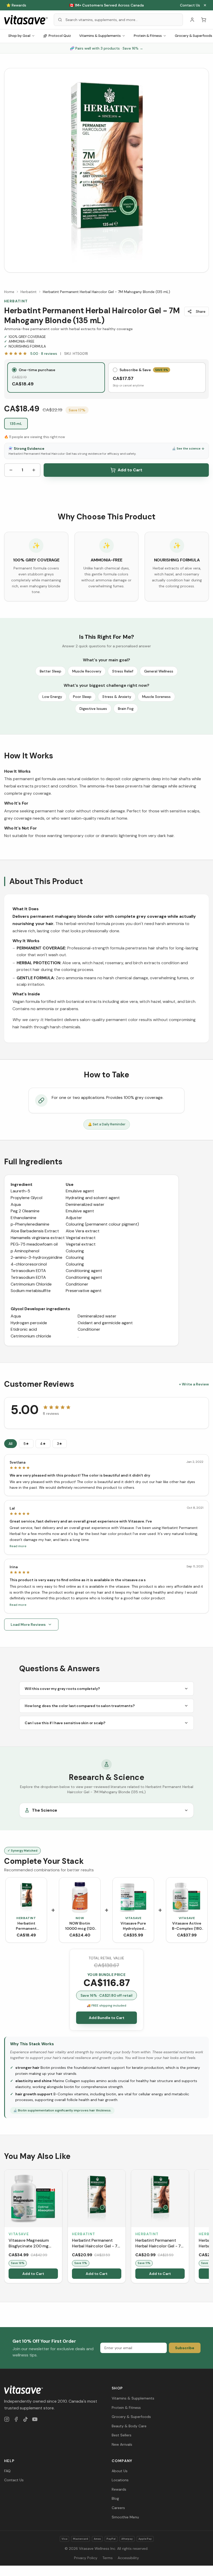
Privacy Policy (86, 2558)
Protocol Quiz (60, 36)
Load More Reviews (28, 1625)
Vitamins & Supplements (100, 36)
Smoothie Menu (125, 2517)
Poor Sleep (82, 697)
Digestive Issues (93, 709)
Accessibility (128, 2558)
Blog (115, 2498)
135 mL (16, 424)
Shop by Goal (19, 36)
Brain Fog (126, 709)
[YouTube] (35, 2419)
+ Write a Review (194, 1384)
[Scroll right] (208, 2227)
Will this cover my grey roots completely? (62, 1689)
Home (9, 292)
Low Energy (52, 697)
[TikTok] (25, 2419)
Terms (108, 2558)
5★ (26, 1444)
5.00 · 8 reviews (44, 354)
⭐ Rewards (16, 5)
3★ (60, 1444)
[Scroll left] (5, 2227)
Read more (18, 1546)
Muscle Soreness (156, 697)
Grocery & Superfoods (131, 2417)
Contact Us (190, 5)
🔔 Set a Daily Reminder (107, 1124)
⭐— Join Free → (106, 5)
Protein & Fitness (148, 36)
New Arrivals (122, 2444)
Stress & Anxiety (117, 697)
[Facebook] (16, 2419)
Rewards (119, 2489)
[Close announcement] (205, 5)
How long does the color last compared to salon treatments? (80, 1706)
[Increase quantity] (34, 470)
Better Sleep (51, 671)
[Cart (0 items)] (204, 20)
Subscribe (185, 2348)
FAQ (7, 2471)
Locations (120, 2480)
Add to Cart (130, 470)
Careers (118, 2508)
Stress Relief (123, 671)
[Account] (192, 20)
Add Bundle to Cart (107, 2018)
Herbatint (29, 292)
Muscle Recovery (87, 671)
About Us (120, 2471)
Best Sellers (122, 2435)
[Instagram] (7, 2419)
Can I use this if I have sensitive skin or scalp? (65, 1723)
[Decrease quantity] (11, 470)
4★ (43, 1444)
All (11, 1444)
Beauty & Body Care (129, 2426)
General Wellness (159, 671)
